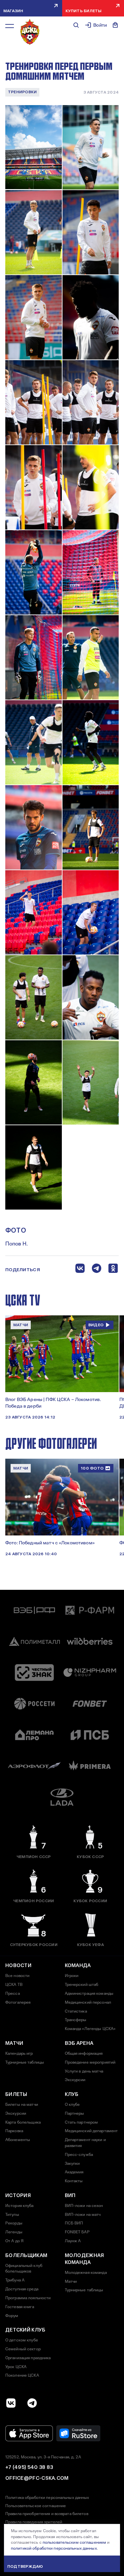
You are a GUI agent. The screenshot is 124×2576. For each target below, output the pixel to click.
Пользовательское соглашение (36, 2506)
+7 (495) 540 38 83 (29, 2467)
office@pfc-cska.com (37, 2478)
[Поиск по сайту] (76, 25)
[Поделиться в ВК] (80, 1270)
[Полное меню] (10, 26)
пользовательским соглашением (74, 2542)
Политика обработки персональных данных (47, 2498)
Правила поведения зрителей (34, 2522)
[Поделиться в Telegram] (97, 1270)
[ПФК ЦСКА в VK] (11, 2403)
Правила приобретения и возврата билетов (47, 2514)
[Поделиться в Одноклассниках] (113, 1270)
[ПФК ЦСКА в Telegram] (32, 2403)
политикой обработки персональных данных (54, 2548)
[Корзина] (115, 25)
